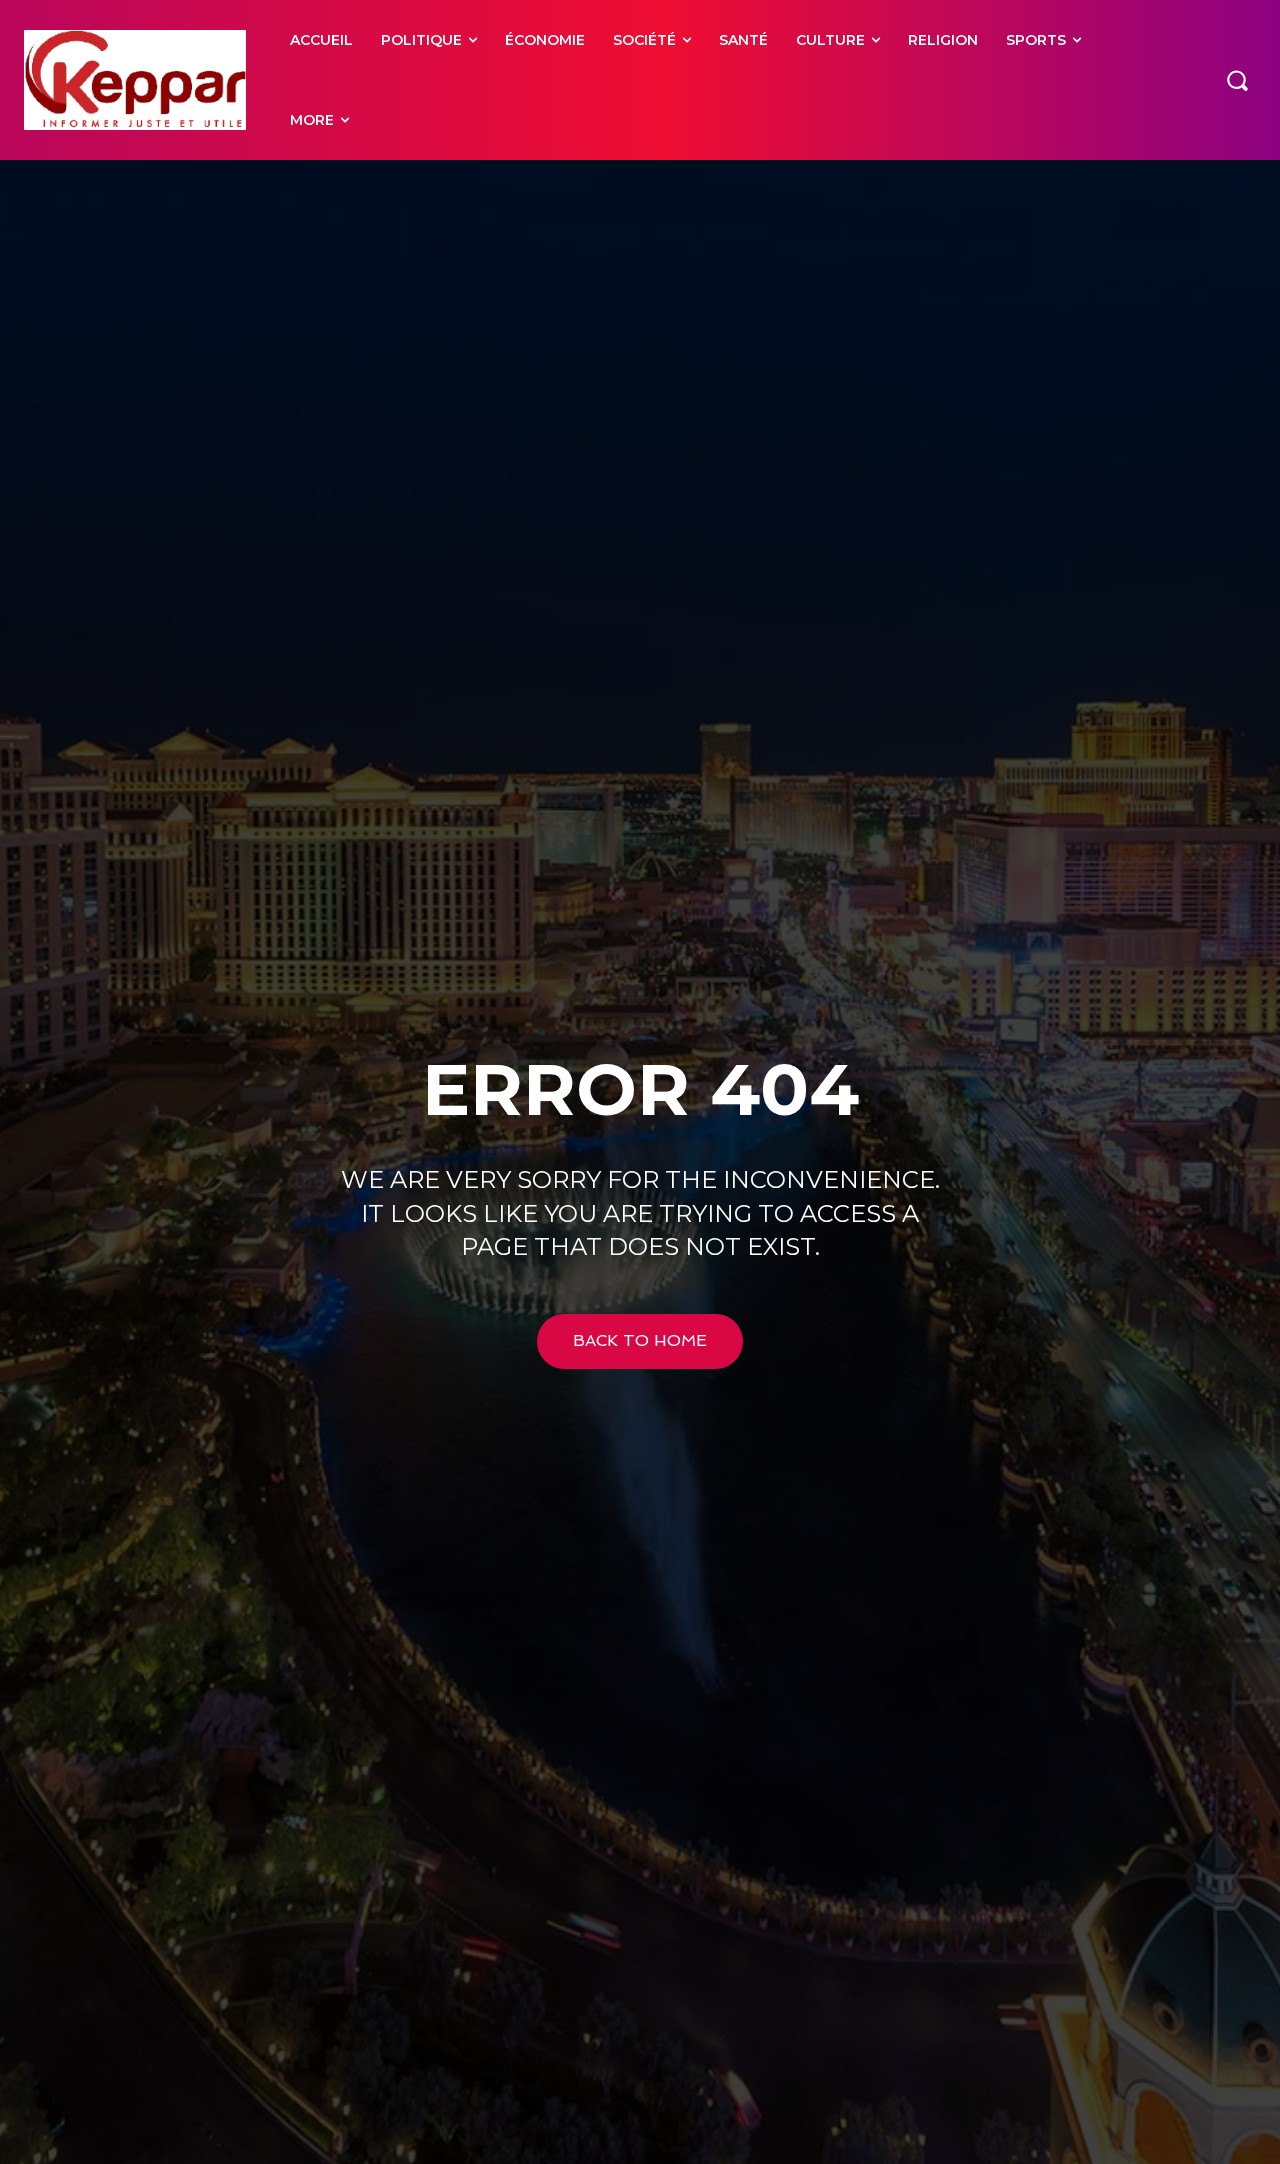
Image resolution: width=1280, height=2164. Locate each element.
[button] (1237, 80)
